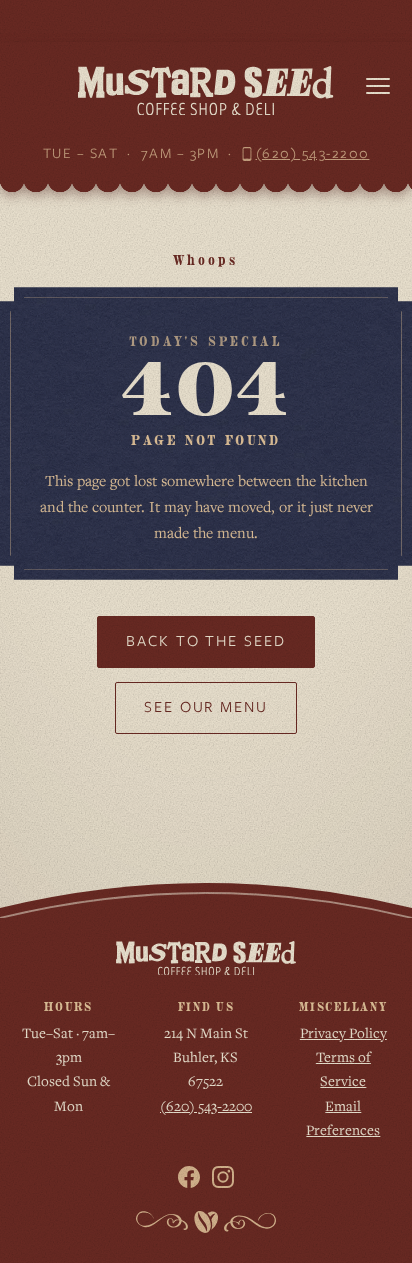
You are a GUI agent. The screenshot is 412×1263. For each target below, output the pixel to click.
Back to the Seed (206, 641)
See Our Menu (206, 707)
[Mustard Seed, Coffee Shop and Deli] (205, 90)
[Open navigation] (378, 86)
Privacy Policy (343, 1032)
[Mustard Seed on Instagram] (223, 1177)
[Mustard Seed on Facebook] (189, 1177)
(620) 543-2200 (313, 153)
